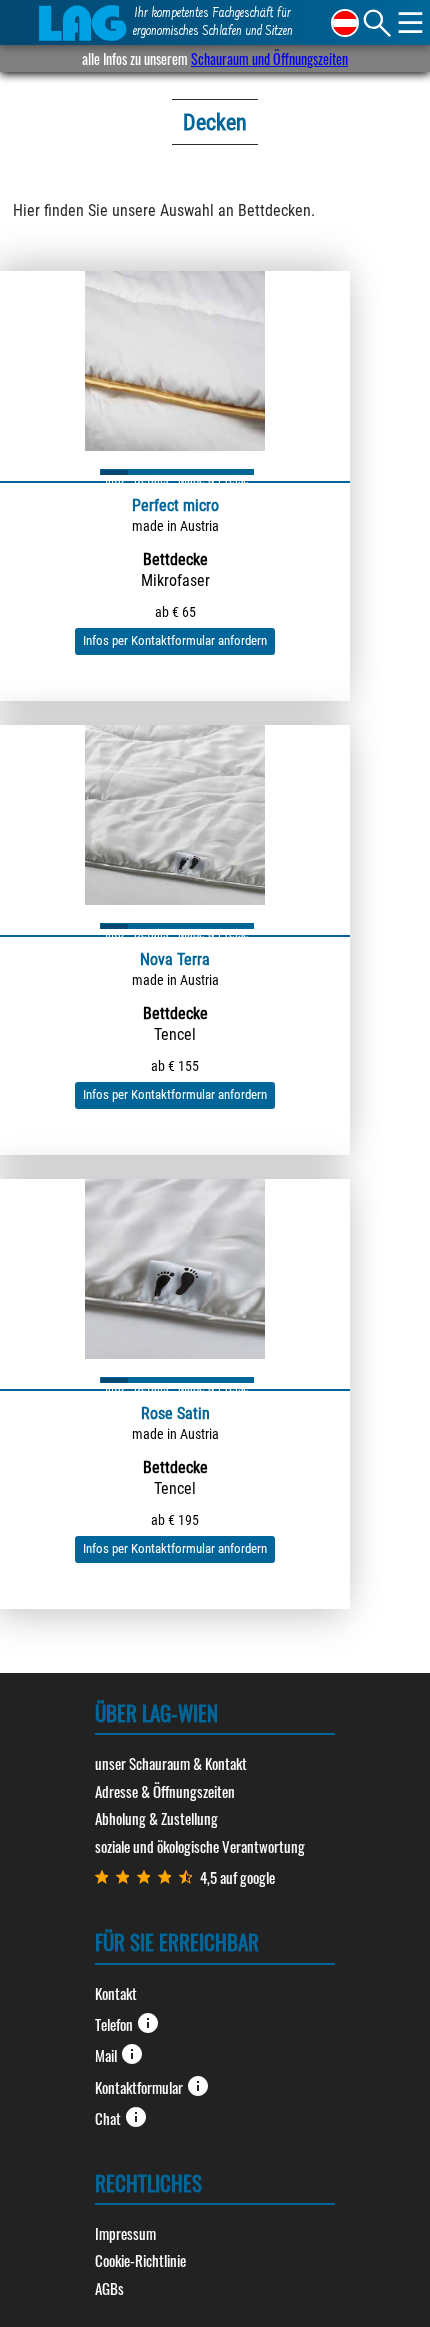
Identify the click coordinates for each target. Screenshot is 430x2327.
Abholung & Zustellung (156, 1818)
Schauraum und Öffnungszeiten (269, 58)
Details (151, 474)
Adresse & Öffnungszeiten (165, 1791)
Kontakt (116, 1993)
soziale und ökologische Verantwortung (200, 1846)
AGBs (109, 2288)
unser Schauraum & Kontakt (171, 1763)
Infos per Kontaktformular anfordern (175, 640)
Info (114, 474)
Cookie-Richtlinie (140, 2260)
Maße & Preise (213, 474)
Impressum (125, 2233)
